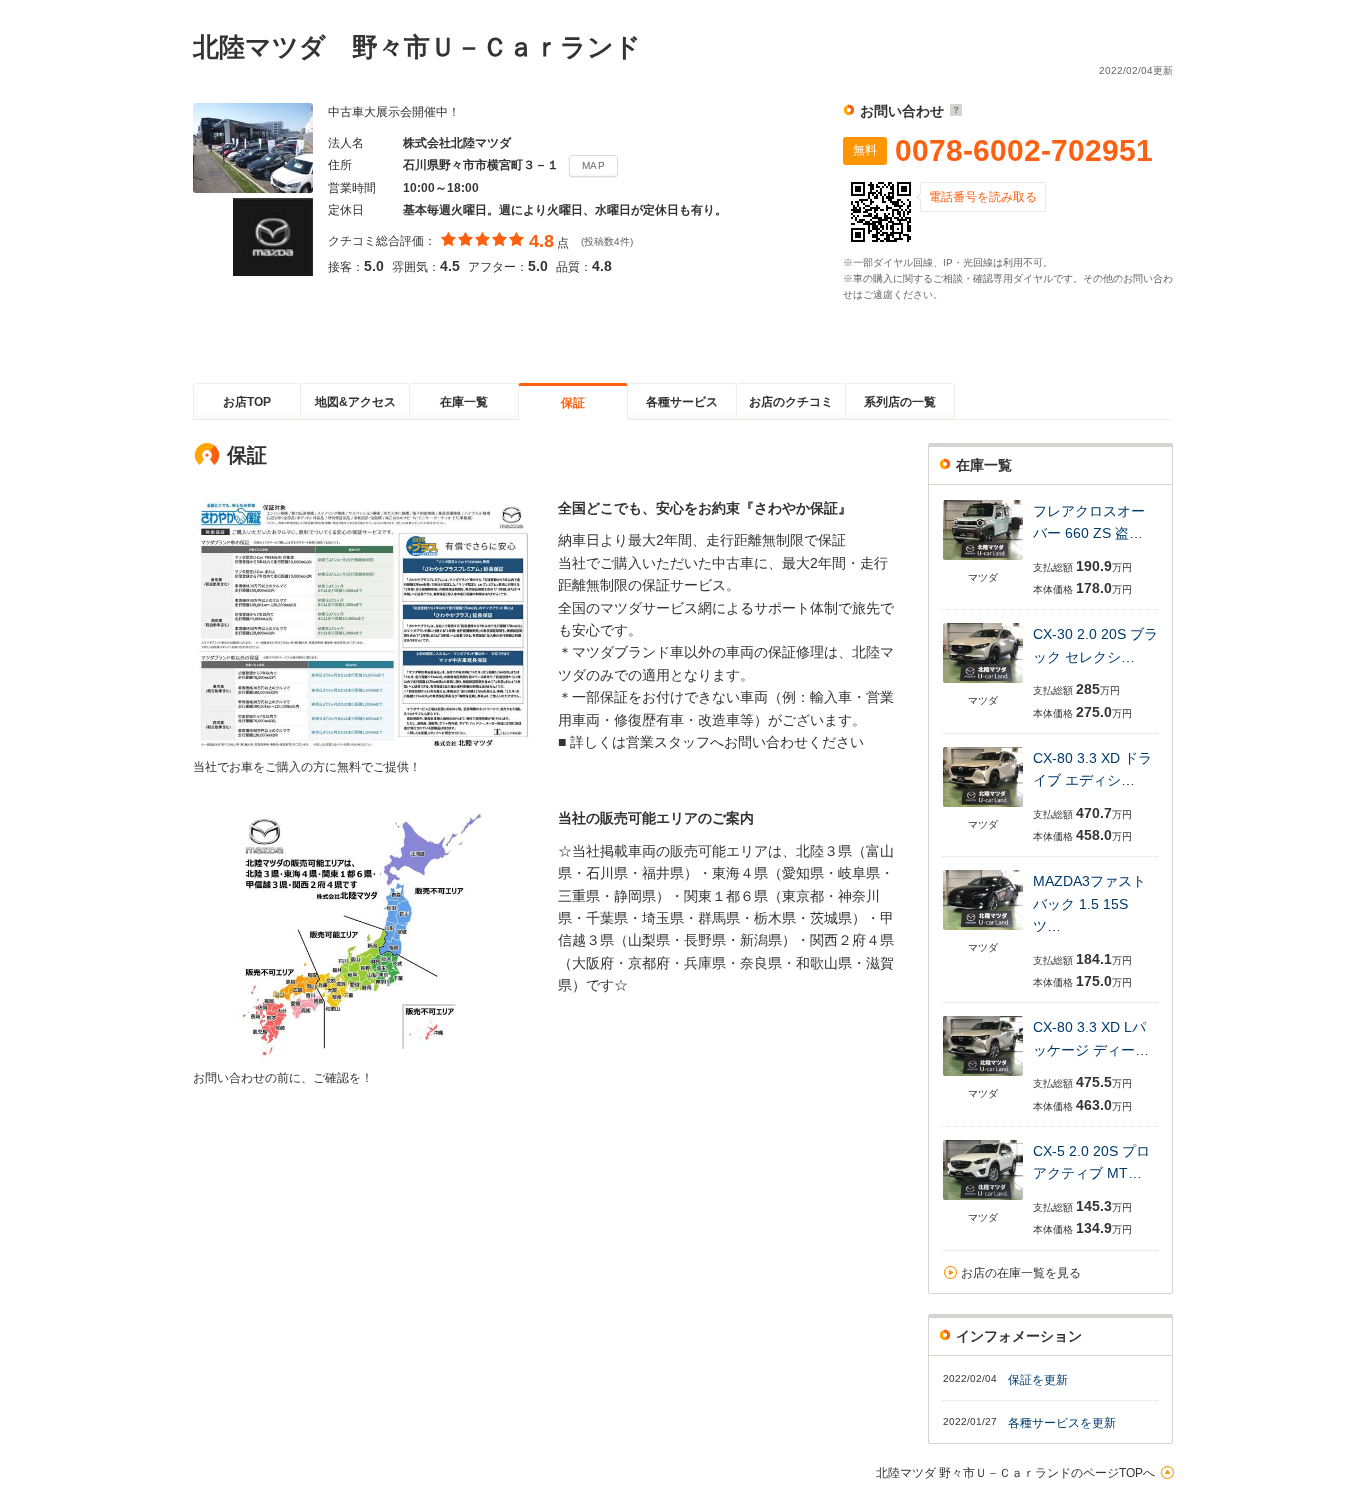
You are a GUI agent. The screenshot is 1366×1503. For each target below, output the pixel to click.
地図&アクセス (355, 402)
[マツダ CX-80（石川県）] (983, 808)
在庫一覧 (464, 402)
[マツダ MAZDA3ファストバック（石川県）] (983, 931)
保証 (573, 403)
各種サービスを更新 (1062, 1423)
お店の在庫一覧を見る (1021, 1273)
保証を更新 (1038, 1380)
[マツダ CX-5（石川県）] (983, 1201)
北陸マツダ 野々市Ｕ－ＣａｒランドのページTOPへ (1015, 1473)
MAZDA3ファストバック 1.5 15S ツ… (1089, 903)
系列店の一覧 (900, 402)
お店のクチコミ (791, 402)
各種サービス (682, 402)
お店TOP (247, 402)
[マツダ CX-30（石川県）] (983, 684)
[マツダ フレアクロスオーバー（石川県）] (983, 561)
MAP (593, 165)
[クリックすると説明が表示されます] (953, 111)
